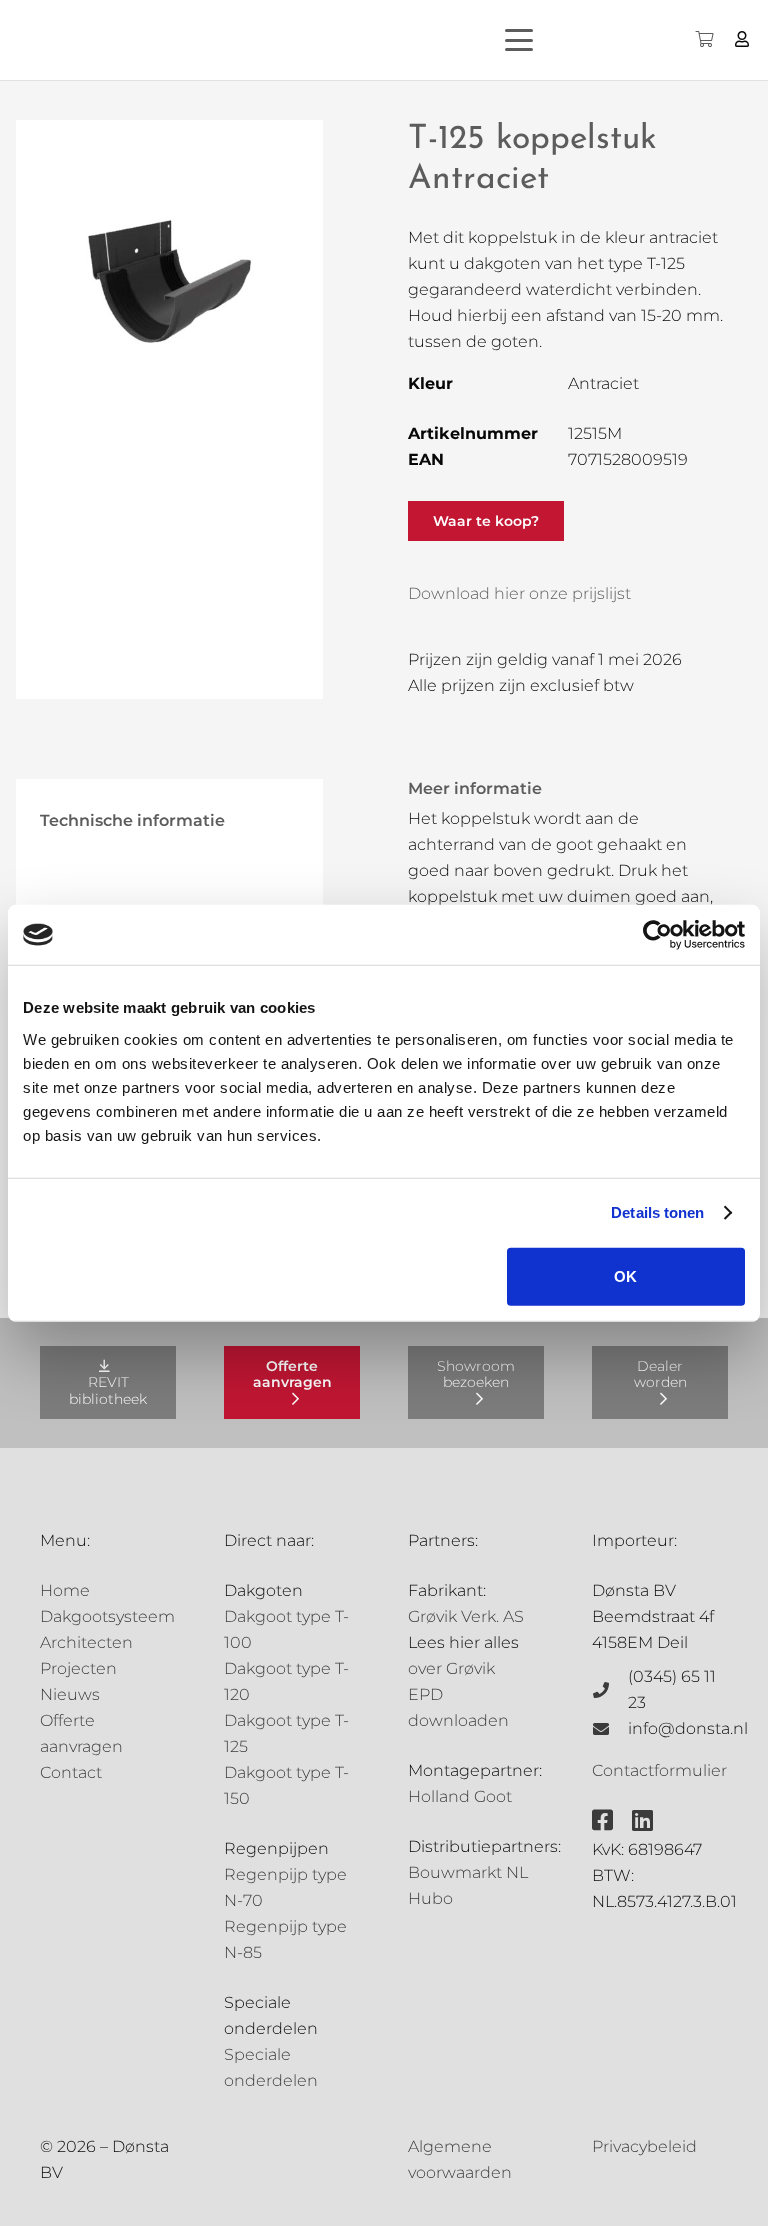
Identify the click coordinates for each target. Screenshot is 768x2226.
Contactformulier (659, 1770)
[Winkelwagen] (703, 40)
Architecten (86, 1642)
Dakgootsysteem (107, 1616)
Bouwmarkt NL (468, 1872)
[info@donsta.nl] (610, 1729)
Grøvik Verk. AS (466, 1616)
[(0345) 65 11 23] (610, 1690)
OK (625, 1275)
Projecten (78, 1668)
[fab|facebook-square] (602, 1820)
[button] (554, 40)
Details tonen (657, 1212)
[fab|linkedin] (642, 1820)
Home (65, 1590)
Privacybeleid (644, 2146)
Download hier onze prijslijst (519, 593)
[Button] (742, 39)
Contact (71, 1772)
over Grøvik (451, 1668)
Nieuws (70, 1694)
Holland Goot (460, 1796)
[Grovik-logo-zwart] (219, 40)
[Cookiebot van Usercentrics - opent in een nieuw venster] (657, 935)
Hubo (430, 1898)
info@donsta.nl (688, 1728)
